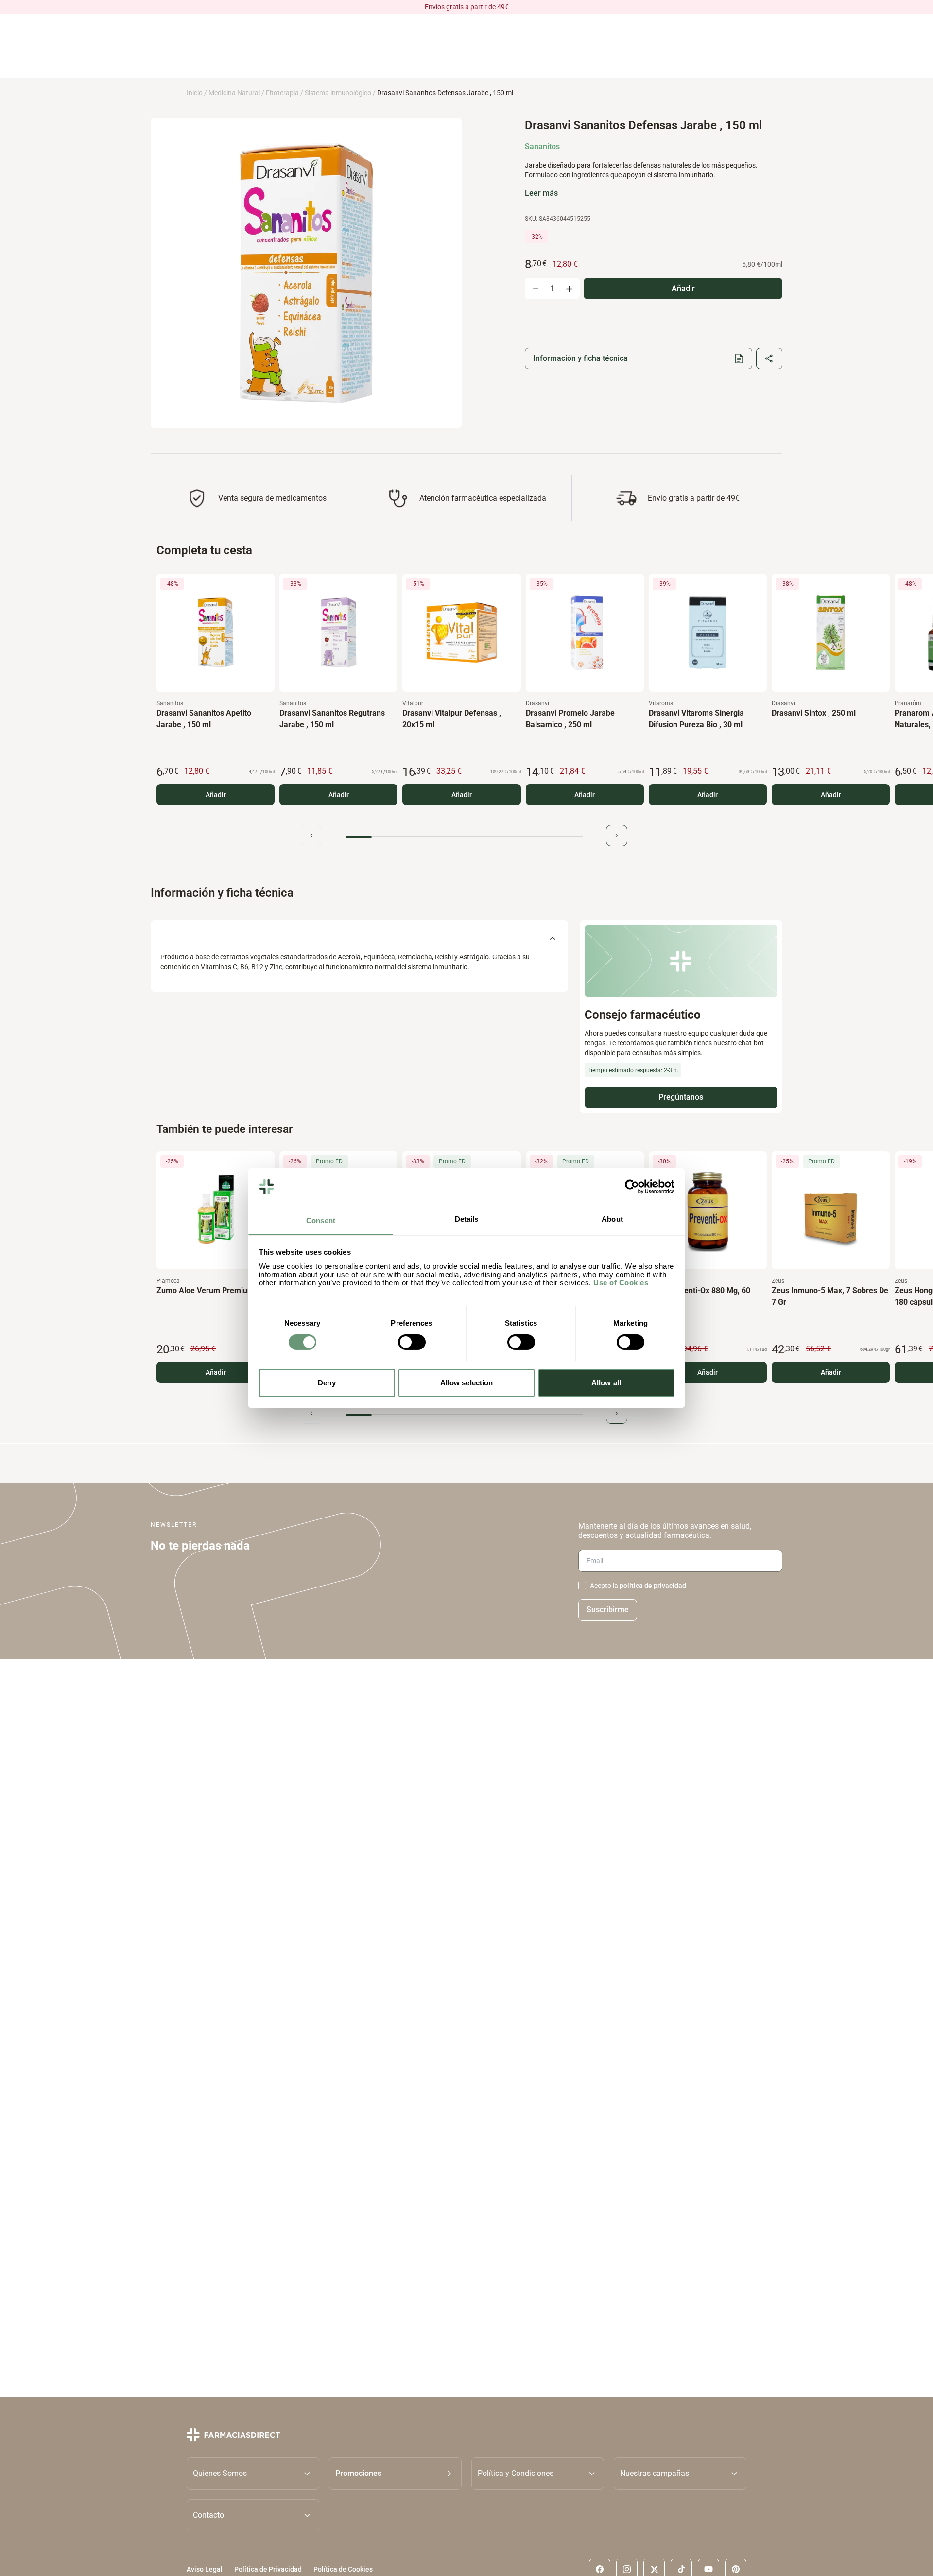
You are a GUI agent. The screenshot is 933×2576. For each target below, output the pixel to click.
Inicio (195, 93)
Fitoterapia (282, 93)
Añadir (216, 795)
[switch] (412, 1342)
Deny (327, 1382)
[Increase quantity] (569, 289)
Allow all (606, 1382)
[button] (395, 2473)
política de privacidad (653, 1586)
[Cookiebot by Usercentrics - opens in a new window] (632, 1187)
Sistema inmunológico (338, 93)
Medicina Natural (234, 93)
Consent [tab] (321, 1220)
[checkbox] (582, 1586)
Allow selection (467, 1382)
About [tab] (612, 1219)
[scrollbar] (464, 837)
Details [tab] (467, 1219)
